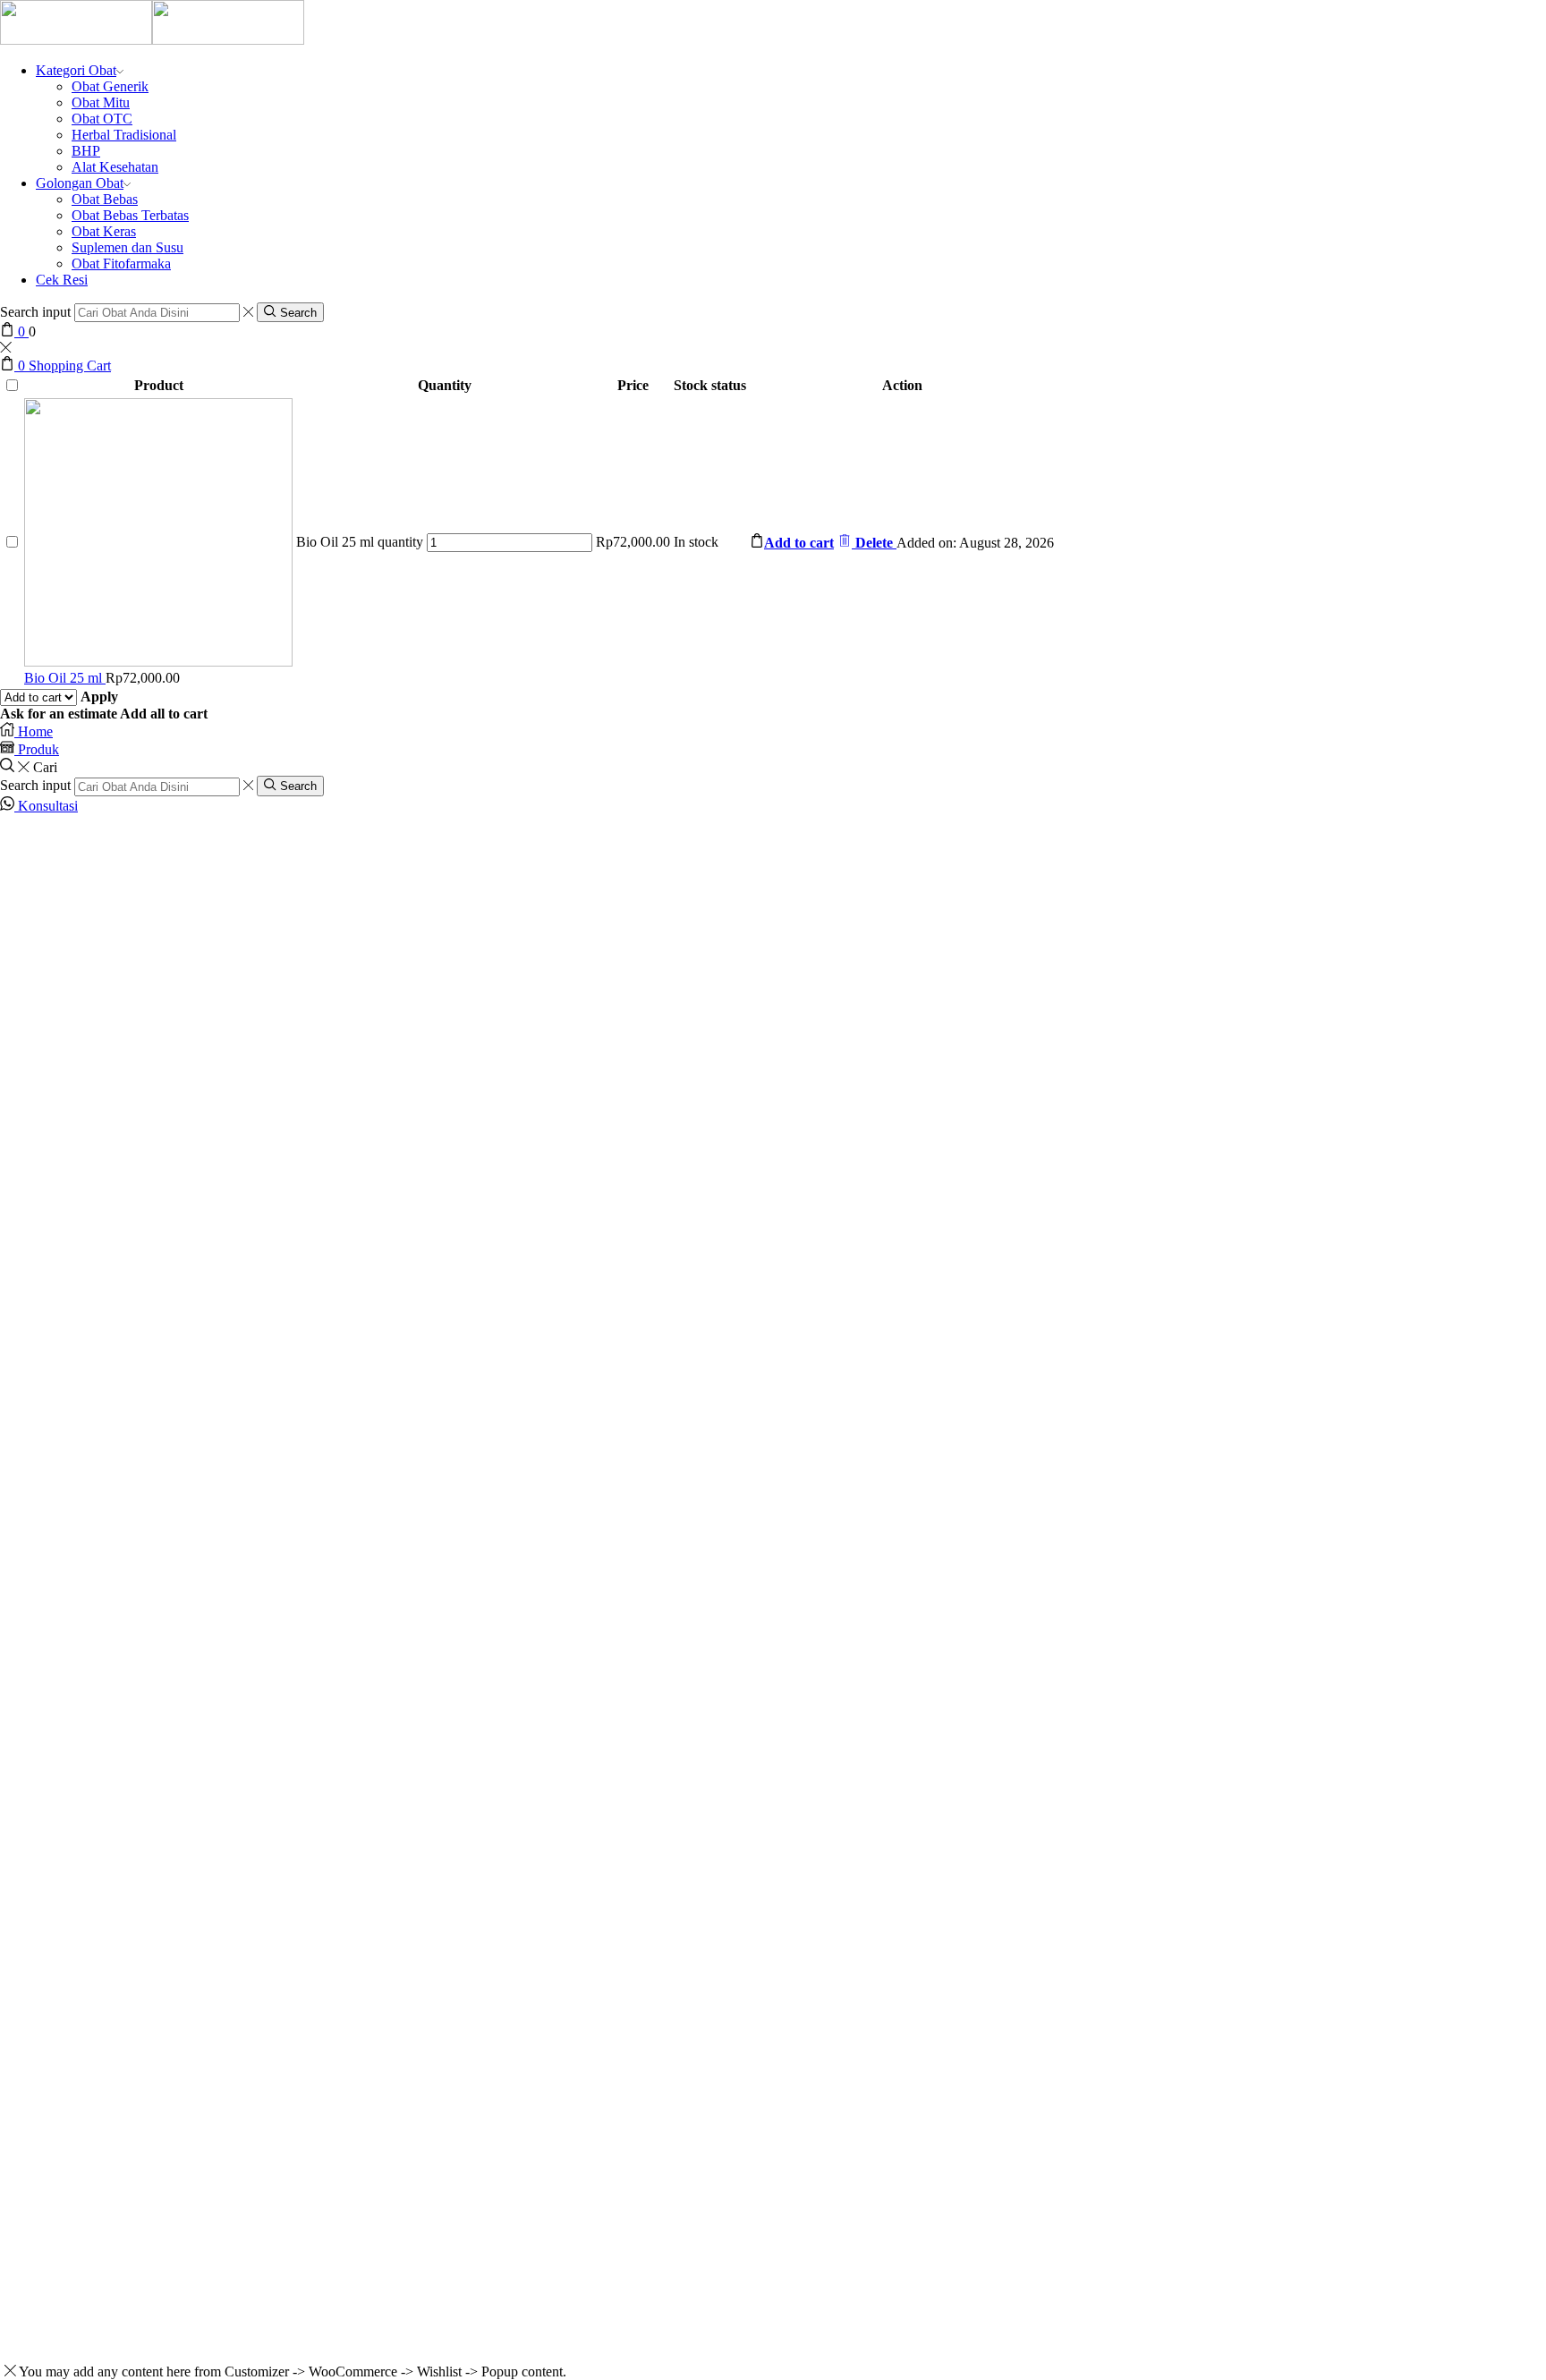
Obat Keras (104, 231)
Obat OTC (102, 119)
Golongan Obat (80, 183)
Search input (35, 312)
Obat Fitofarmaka (121, 263)
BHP (86, 151)
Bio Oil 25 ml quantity (360, 542)
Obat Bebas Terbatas (130, 215)
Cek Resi (62, 280)
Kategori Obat (76, 70)
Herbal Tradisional (124, 135)
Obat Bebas (105, 199)
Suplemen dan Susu (127, 247)
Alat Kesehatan (115, 167)
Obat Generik (110, 86)
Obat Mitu (101, 102)
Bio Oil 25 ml (65, 678)
